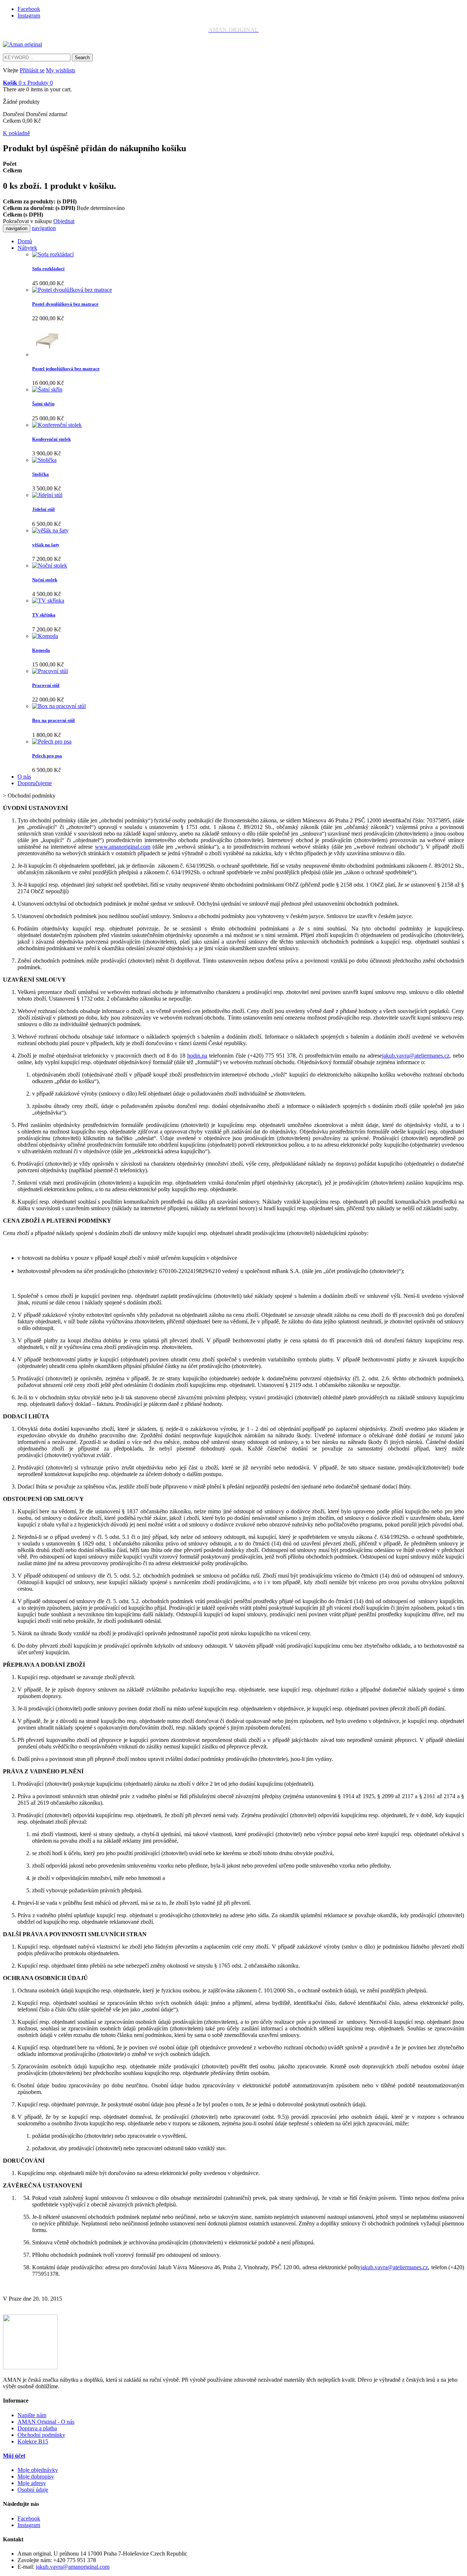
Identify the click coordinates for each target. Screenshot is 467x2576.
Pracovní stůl (46, 685)
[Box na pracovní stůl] (59, 706)
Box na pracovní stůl (53, 720)
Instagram (29, 16)
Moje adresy (32, 2483)
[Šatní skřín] (47, 389)
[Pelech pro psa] (52, 742)
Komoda (41, 650)
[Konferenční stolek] (57, 425)
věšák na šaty (46, 545)
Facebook (29, 9)
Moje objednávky (38, 2470)
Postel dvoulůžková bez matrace (65, 304)
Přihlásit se (32, 70)
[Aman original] (22, 44)
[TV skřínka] (48, 601)
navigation (44, 228)
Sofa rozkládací (48, 269)
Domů (25, 241)
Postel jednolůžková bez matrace (66, 369)
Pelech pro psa (47, 756)
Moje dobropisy (36, 2476)
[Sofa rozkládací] (53, 254)
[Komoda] (45, 636)
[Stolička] (44, 460)
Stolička (40, 474)
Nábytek (27, 248)
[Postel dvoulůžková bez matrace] (72, 290)
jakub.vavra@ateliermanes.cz (416, 1056)
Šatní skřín (43, 404)
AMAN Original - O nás (46, 2422)
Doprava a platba (37, 2428)
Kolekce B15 (33, 2441)
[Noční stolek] (50, 565)
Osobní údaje (33, 2490)
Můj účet (14, 2456)
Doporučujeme (35, 783)
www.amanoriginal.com (123, 847)
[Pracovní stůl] (50, 671)
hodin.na (197, 1056)
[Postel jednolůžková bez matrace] (49, 354)
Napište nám (32, 2415)
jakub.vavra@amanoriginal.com (73, 2567)
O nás (24, 777)
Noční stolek (45, 580)
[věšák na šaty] (50, 530)
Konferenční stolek (51, 439)
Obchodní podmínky (41, 2435)
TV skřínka (44, 615)
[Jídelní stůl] (47, 495)
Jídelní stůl (43, 509)
